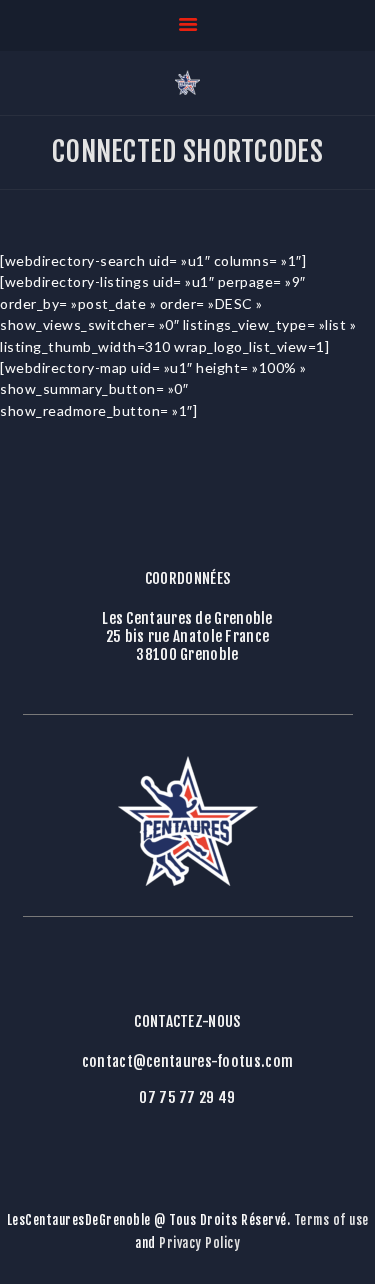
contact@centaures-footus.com (187, 1062)
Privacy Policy (199, 1243)
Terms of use (331, 1220)
